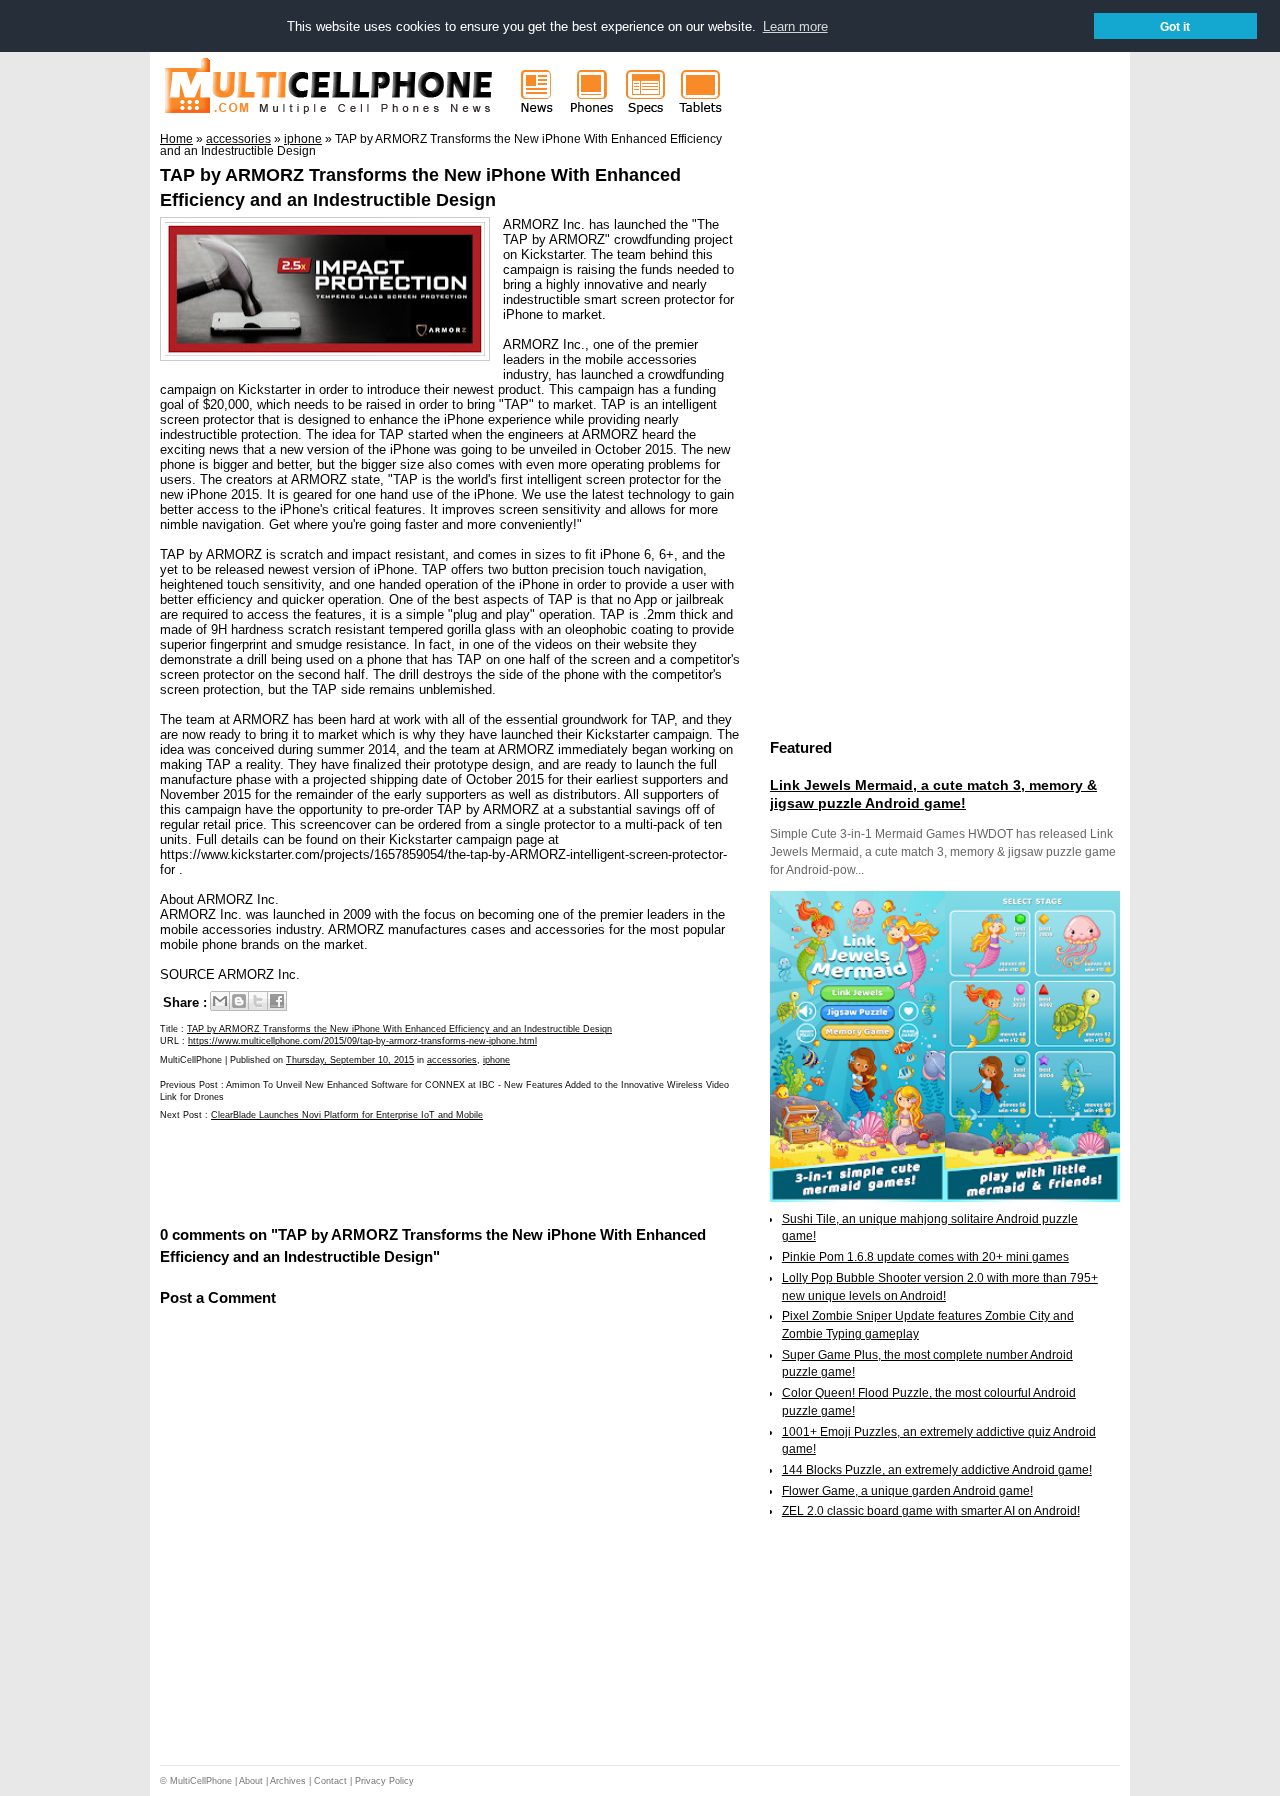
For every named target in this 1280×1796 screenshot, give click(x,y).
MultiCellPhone (201, 1781)
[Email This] (220, 1001)
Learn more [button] (795, 26)
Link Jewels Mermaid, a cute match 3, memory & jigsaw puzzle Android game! (933, 794)
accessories (452, 1060)
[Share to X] (258, 1001)
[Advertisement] (394, 1172)
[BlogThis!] (239, 1001)
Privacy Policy (384, 1781)
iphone (496, 1060)
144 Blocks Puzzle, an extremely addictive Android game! (937, 1470)
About (251, 1781)
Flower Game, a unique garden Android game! (907, 1491)
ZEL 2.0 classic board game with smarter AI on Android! (931, 1511)
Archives (288, 1781)
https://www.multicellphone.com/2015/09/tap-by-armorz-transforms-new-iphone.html (362, 1041)
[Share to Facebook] (277, 1001)
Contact (330, 1781)
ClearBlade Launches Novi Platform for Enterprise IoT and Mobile (347, 1115)
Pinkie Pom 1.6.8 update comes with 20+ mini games (925, 1257)
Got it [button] (1175, 26)
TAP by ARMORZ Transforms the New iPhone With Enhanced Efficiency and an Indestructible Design (399, 1029)
